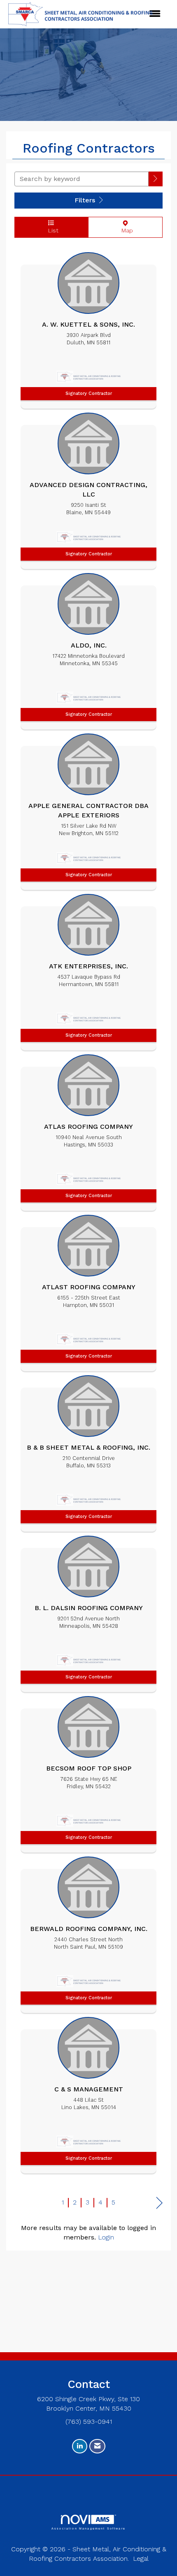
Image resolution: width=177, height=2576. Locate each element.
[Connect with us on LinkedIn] (80, 2446)
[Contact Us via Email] (97, 2446)
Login (106, 2237)
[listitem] (88, 328)
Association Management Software (88, 2528)
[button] (156, 179)
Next (160, 2203)
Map (125, 230)
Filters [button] (86, 200)
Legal (141, 2559)
